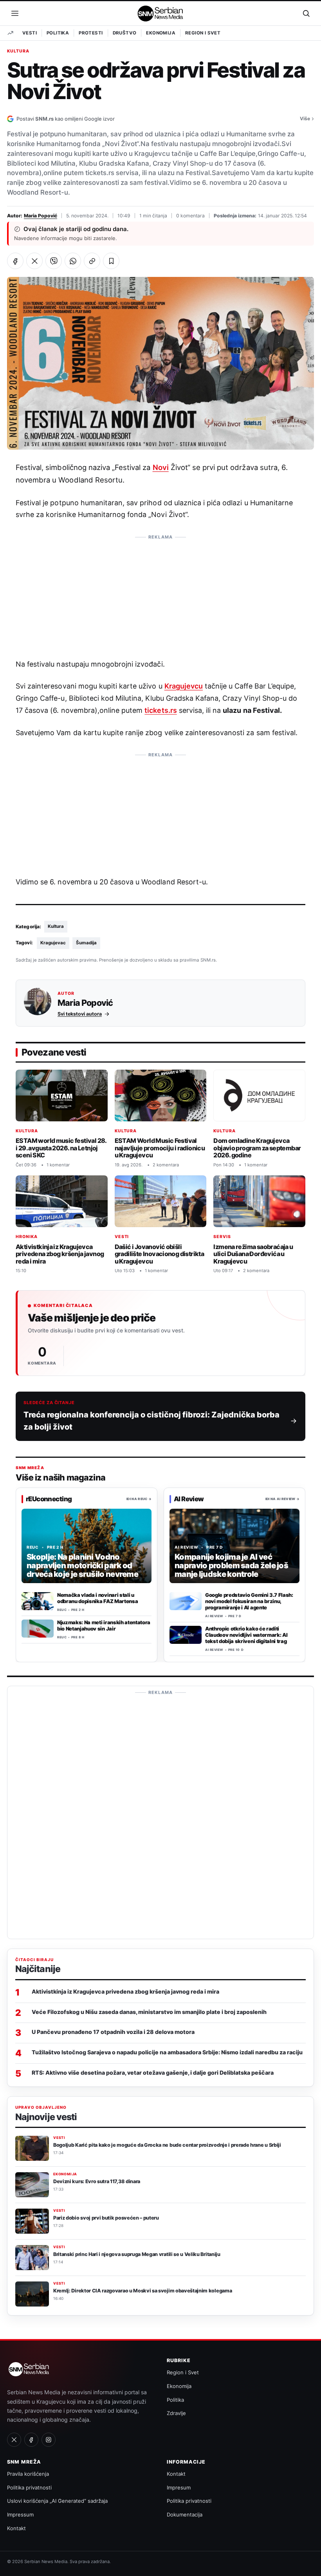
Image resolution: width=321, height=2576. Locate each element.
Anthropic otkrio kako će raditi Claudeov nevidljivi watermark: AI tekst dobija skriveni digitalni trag (246, 1635)
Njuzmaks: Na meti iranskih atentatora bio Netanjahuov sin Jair (104, 1625)
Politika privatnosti (29, 2487)
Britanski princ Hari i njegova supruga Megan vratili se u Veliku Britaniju (137, 2254)
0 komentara (190, 216)
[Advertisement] (160, 593)
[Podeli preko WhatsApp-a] (73, 261)
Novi (161, 467)
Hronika (27, 1237)
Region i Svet (203, 33)
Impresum (179, 2487)
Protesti (91, 33)
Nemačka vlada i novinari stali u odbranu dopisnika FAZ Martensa (97, 1598)
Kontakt (16, 2528)
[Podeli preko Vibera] (54, 261)
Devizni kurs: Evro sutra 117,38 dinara (97, 2181)
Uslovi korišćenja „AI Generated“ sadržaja (57, 2501)
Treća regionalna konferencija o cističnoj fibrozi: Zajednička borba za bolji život (151, 1421)
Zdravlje (176, 2413)
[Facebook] (31, 2440)
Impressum (20, 2515)
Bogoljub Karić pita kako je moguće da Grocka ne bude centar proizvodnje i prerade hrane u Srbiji (167, 2145)
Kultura (18, 51)
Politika (58, 33)
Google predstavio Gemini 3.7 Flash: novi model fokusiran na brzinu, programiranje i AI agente (249, 1601)
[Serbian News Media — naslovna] (161, 13)
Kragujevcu (184, 686)
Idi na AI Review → (282, 1499)
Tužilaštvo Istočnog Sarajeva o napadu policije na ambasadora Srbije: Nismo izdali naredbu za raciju (167, 2052)
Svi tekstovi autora (80, 1013)
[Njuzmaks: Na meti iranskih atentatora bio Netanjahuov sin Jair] (38, 1629)
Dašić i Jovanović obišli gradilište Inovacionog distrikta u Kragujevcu (160, 1254)
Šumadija (86, 943)
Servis (222, 1237)
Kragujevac (53, 943)
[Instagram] (49, 2440)
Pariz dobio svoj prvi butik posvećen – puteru (106, 2218)
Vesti (30, 33)
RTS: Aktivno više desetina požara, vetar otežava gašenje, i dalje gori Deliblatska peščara (153, 2073)
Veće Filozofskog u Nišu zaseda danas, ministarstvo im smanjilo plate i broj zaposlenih (149, 2012)
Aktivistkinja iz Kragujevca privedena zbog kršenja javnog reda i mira (60, 1254)
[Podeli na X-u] (34, 261)
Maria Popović (41, 216)
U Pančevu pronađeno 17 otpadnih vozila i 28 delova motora (113, 2032)
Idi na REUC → (139, 1499)
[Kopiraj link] (92, 261)
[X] (14, 2440)
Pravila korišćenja (28, 2474)
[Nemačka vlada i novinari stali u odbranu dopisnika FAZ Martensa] (38, 1601)
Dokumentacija (185, 2515)
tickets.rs (160, 710)
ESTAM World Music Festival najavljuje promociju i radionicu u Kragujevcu (160, 1148)
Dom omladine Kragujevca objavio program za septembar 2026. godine (257, 1148)
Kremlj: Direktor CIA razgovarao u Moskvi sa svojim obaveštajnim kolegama (142, 2291)
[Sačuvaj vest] (111, 261)
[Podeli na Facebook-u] (15, 261)
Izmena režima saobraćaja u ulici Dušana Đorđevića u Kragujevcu (253, 1254)
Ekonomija (161, 33)
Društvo (125, 33)
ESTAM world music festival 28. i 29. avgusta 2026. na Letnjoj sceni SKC (61, 1148)
